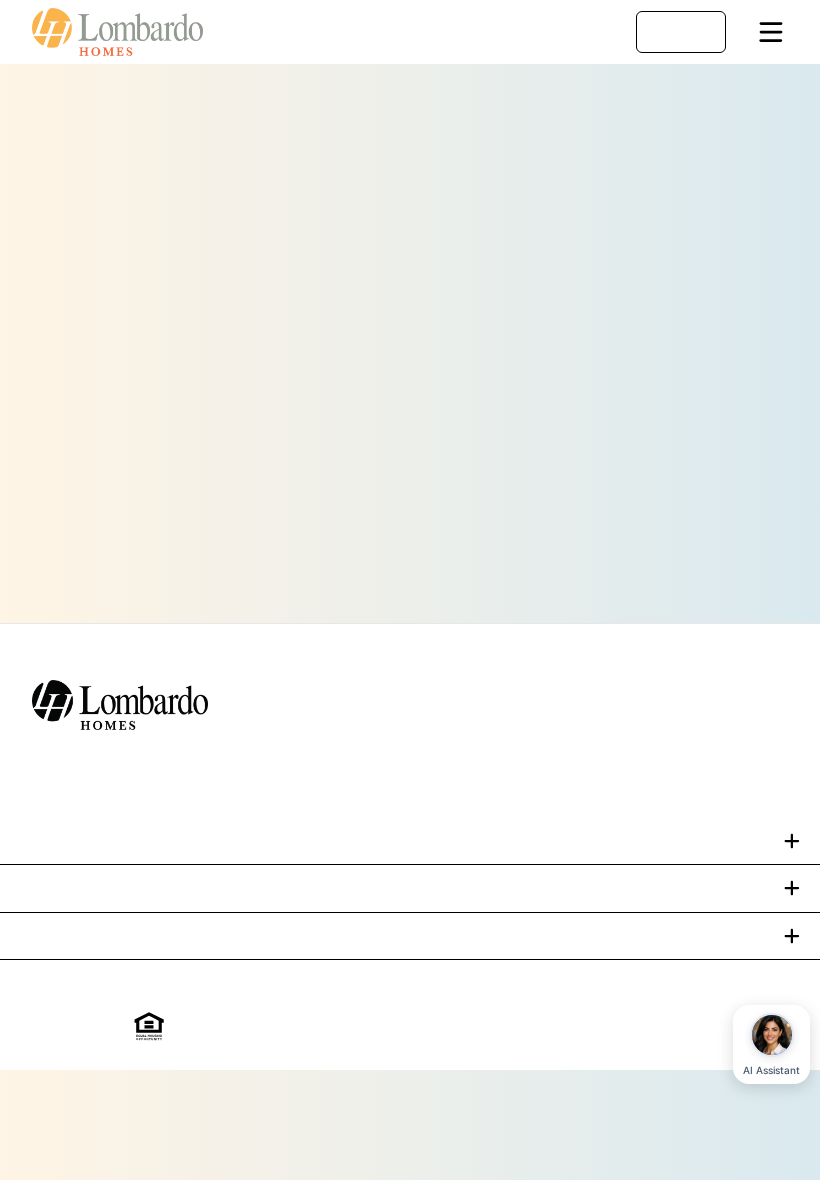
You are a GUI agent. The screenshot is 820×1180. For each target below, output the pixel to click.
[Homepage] (128, 32)
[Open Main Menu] (771, 32)
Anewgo (660, 1027)
